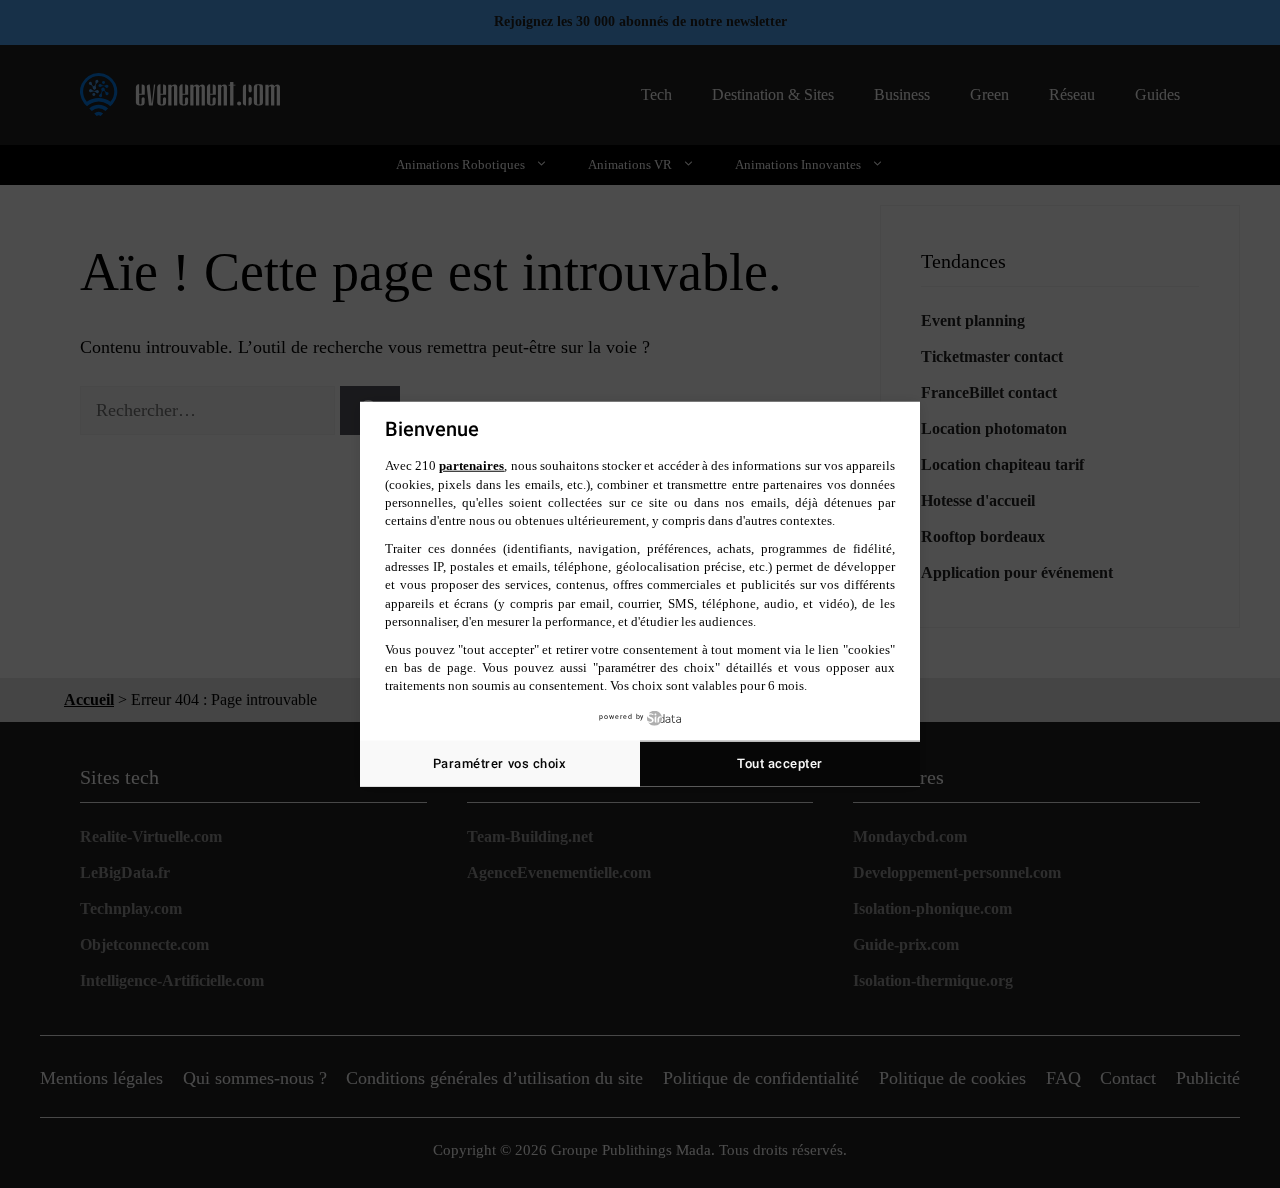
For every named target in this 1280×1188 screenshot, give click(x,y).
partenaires (471, 465)
